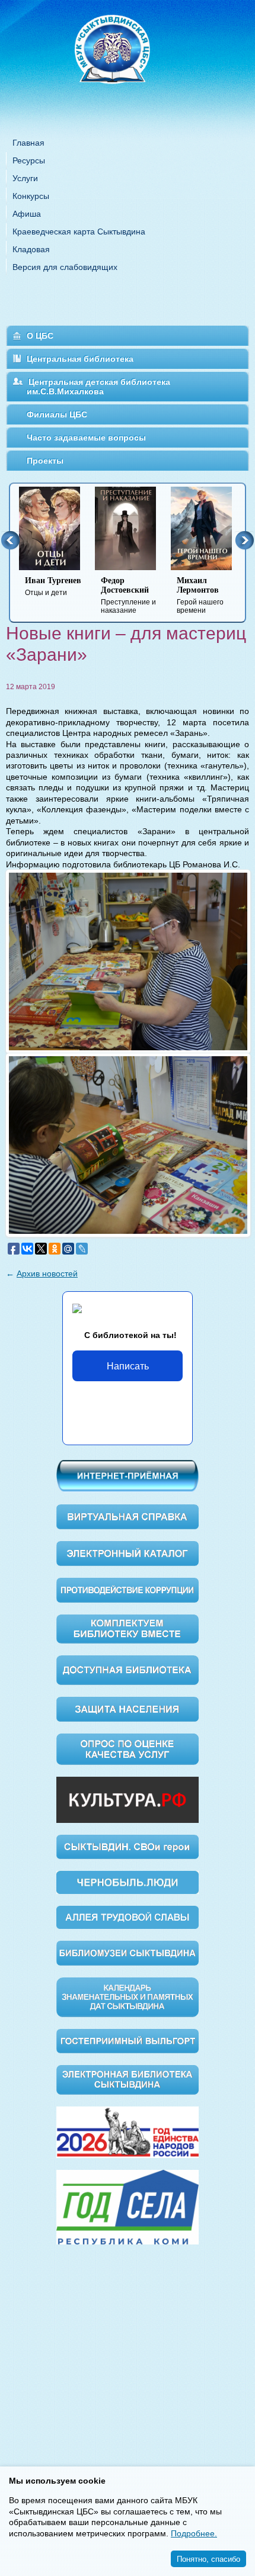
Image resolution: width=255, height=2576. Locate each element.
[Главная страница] (128, 65)
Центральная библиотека (80, 359)
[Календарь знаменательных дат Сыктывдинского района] (128, 1996)
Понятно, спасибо (208, 2559)
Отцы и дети (53, 586)
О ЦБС (40, 336)
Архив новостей (47, 1273)
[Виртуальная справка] (128, 1516)
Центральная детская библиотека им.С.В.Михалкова (98, 387)
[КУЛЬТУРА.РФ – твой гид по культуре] (128, 1799)
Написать (128, 1366)
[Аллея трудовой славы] (128, 1917)
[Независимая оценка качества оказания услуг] (128, 1749)
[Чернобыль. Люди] (128, 1882)
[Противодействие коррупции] (128, 1589)
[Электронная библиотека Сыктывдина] (128, 2079)
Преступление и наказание (128, 595)
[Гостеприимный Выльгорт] (128, 2040)
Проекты (45, 461)
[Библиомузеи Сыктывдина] (128, 1953)
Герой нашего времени (200, 595)
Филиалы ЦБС (57, 414)
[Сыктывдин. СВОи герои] (128, 1846)
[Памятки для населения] (128, 1709)
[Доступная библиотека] (128, 1670)
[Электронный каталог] (128, 1553)
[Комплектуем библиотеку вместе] (128, 1628)
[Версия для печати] (245, 679)
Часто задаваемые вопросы (86, 438)
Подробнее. (194, 2533)
